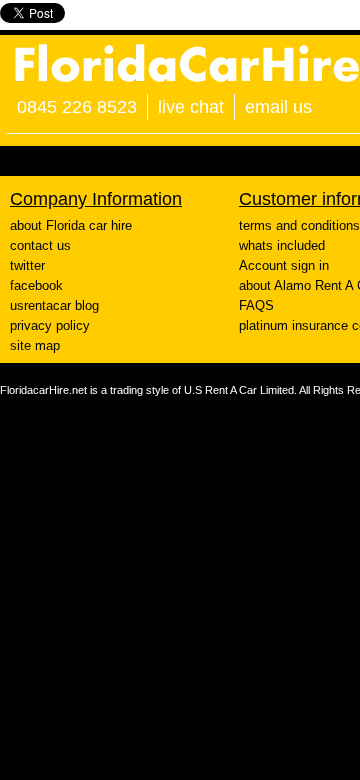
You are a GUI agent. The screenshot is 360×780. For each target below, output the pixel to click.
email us (278, 107)
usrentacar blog (54, 305)
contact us (40, 245)
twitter (27, 265)
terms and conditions (299, 225)
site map (35, 345)
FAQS (256, 305)
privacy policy (50, 325)
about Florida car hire (71, 225)
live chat (191, 107)
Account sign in (284, 265)
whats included (282, 245)
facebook (36, 285)
